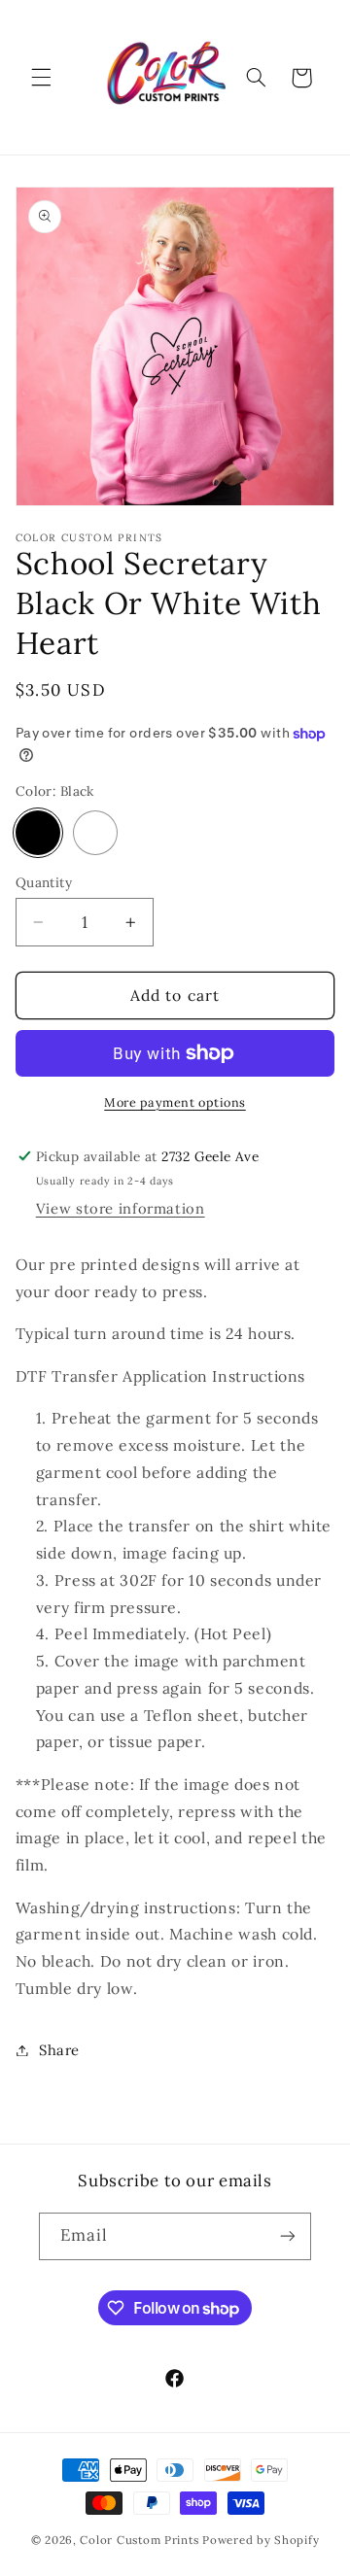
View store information (121, 1208)
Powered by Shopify (261, 2540)
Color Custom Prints (139, 2540)
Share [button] (59, 2050)
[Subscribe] (288, 2236)
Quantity (44, 882)
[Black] (38, 833)
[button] (41, 78)
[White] (95, 833)
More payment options (175, 1102)
